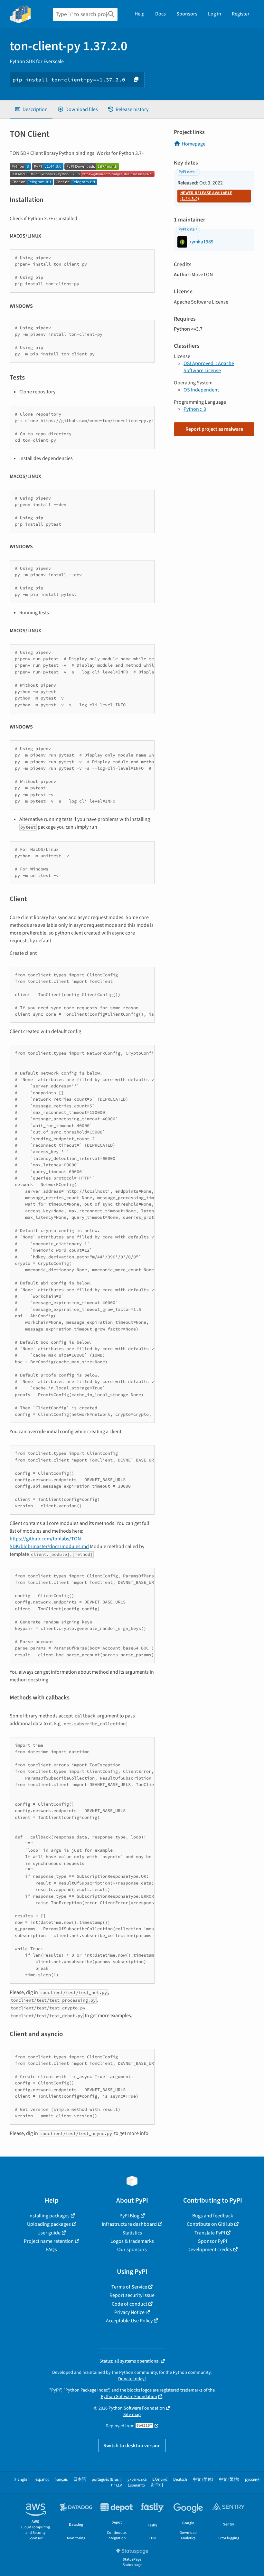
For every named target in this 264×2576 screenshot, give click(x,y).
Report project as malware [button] (214, 429)
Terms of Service (129, 2287)
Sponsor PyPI (212, 2241)
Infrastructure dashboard (129, 2224)
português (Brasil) (107, 2480)
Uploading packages (49, 2224)
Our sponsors (132, 2250)
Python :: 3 (195, 409)
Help (140, 14)
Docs (160, 14)
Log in (215, 14)
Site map (132, 2415)
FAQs (52, 2250)
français (61, 2480)
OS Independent (201, 390)
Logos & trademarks (132, 2241)
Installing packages (49, 2216)
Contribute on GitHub (210, 2224)
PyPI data (187, 172)
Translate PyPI (210, 2233)
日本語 (80, 2480)
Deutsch (180, 2480)
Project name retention (49, 2241)
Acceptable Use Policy (129, 2321)
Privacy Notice (129, 2312)
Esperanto (136, 2485)
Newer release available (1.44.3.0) (206, 196)
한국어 (157, 2485)
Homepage (194, 144)
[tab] (31, 109)
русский (252, 2480)
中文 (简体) (203, 2480)
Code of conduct (129, 2304)
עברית (116, 2485)
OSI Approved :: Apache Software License (209, 367)
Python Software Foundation (129, 2397)
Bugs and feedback (213, 2216)
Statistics (132, 2233)
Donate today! (132, 2379)
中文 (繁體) (229, 2480)
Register (241, 14)
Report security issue (132, 2295)
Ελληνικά (160, 2480)
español (42, 2480)
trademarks (191, 2390)
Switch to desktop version (132, 2446)
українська (137, 2480)
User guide (49, 2233)
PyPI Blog (129, 2216)
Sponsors (187, 14)
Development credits (210, 2250)
